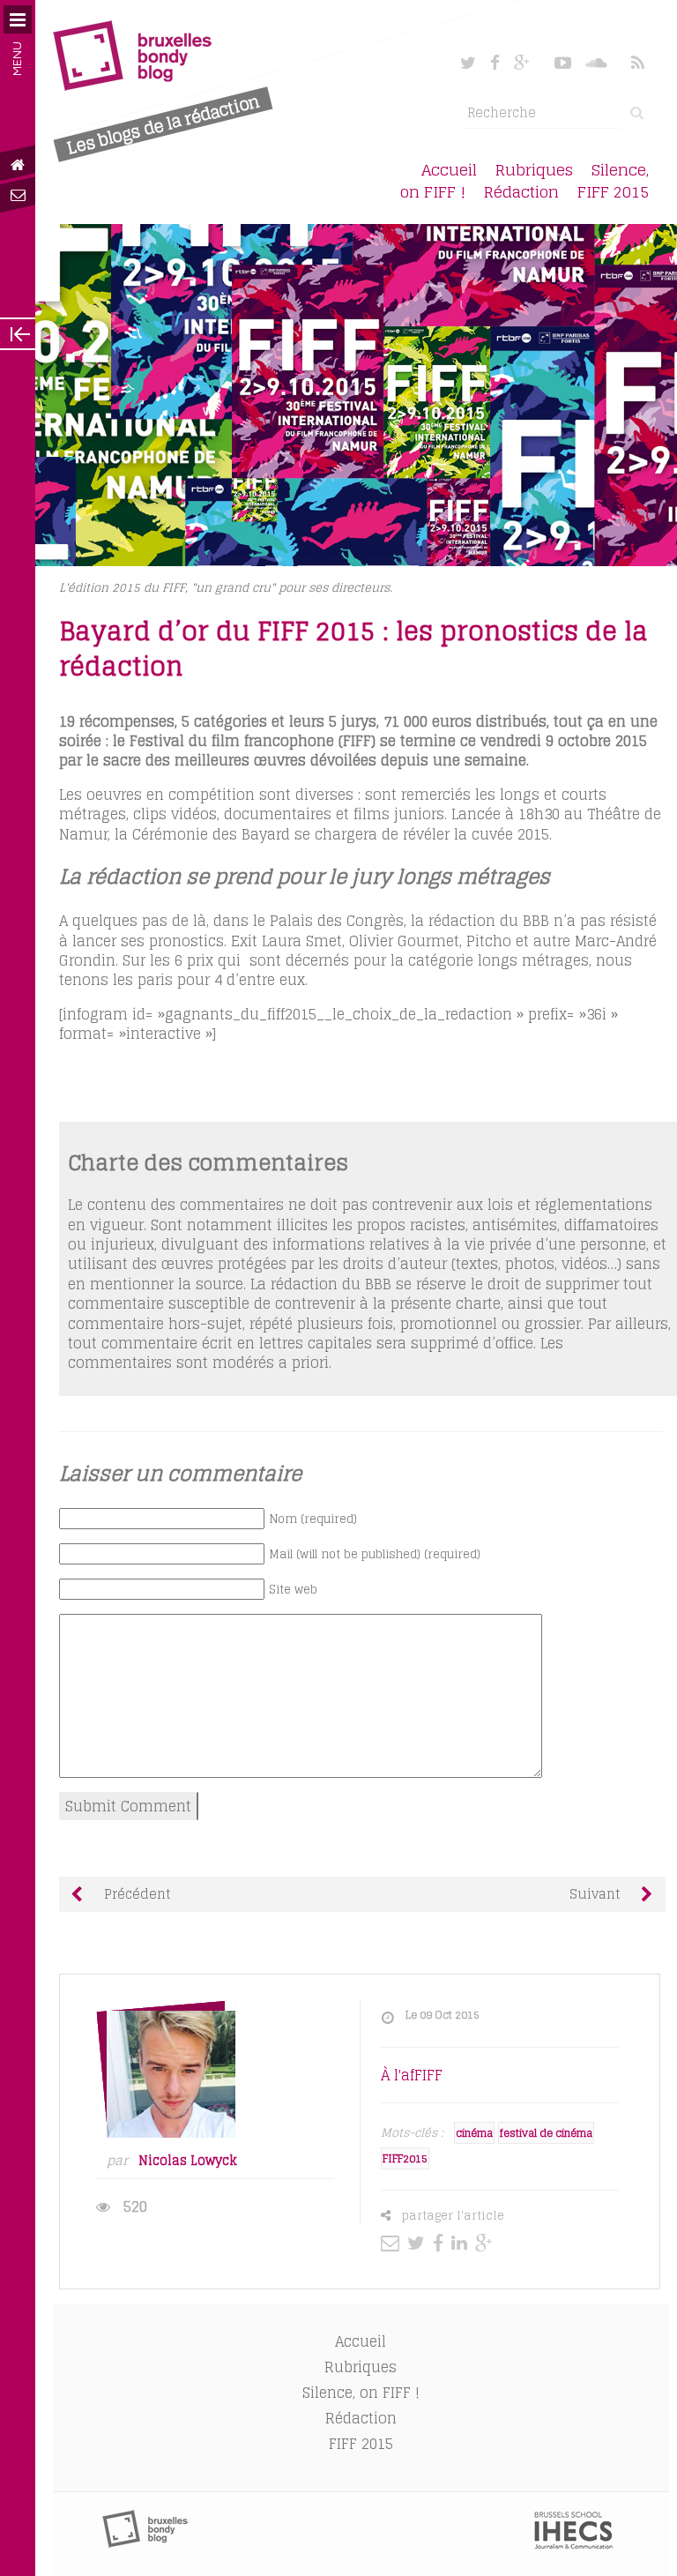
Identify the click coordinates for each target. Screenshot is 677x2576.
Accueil (449, 170)
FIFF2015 (405, 2158)
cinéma (474, 2133)
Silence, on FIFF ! (361, 2393)
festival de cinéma (546, 2133)
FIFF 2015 (613, 192)
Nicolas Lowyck (188, 2161)
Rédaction (521, 192)
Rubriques (534, 170)
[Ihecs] (573, 2544)
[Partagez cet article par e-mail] (392, 2243)
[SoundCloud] (598, 63)
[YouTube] (563, 63)
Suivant (596, 1894)
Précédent (135, 1894)
